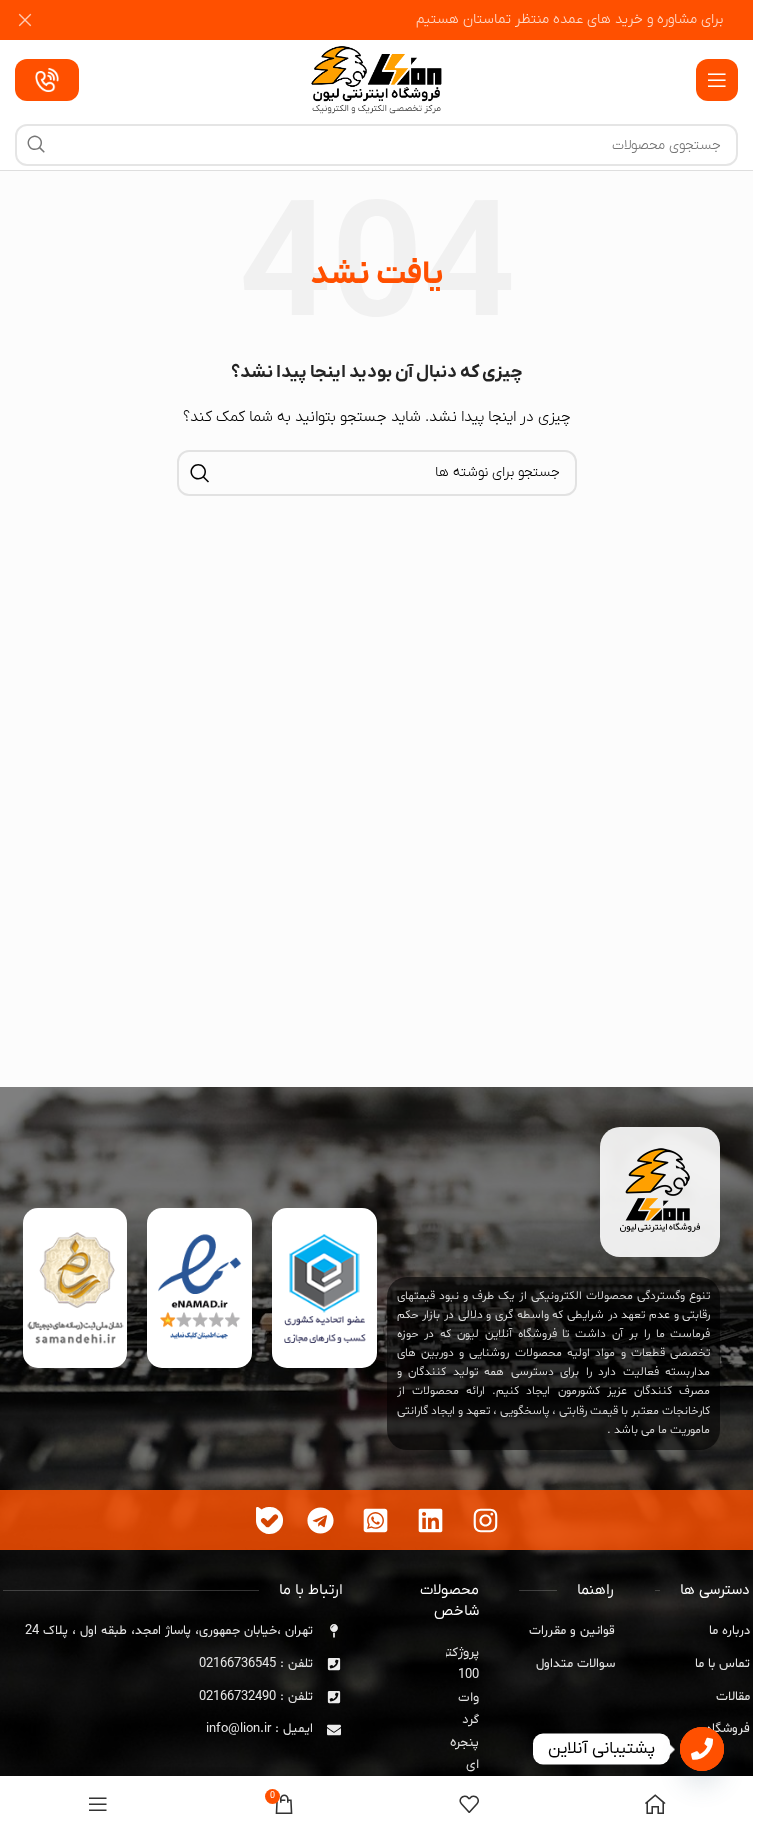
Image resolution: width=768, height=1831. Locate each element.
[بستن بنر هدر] (25, 20)
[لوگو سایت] (376, 79)
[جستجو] (36, 145)
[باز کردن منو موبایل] (717, 80)
